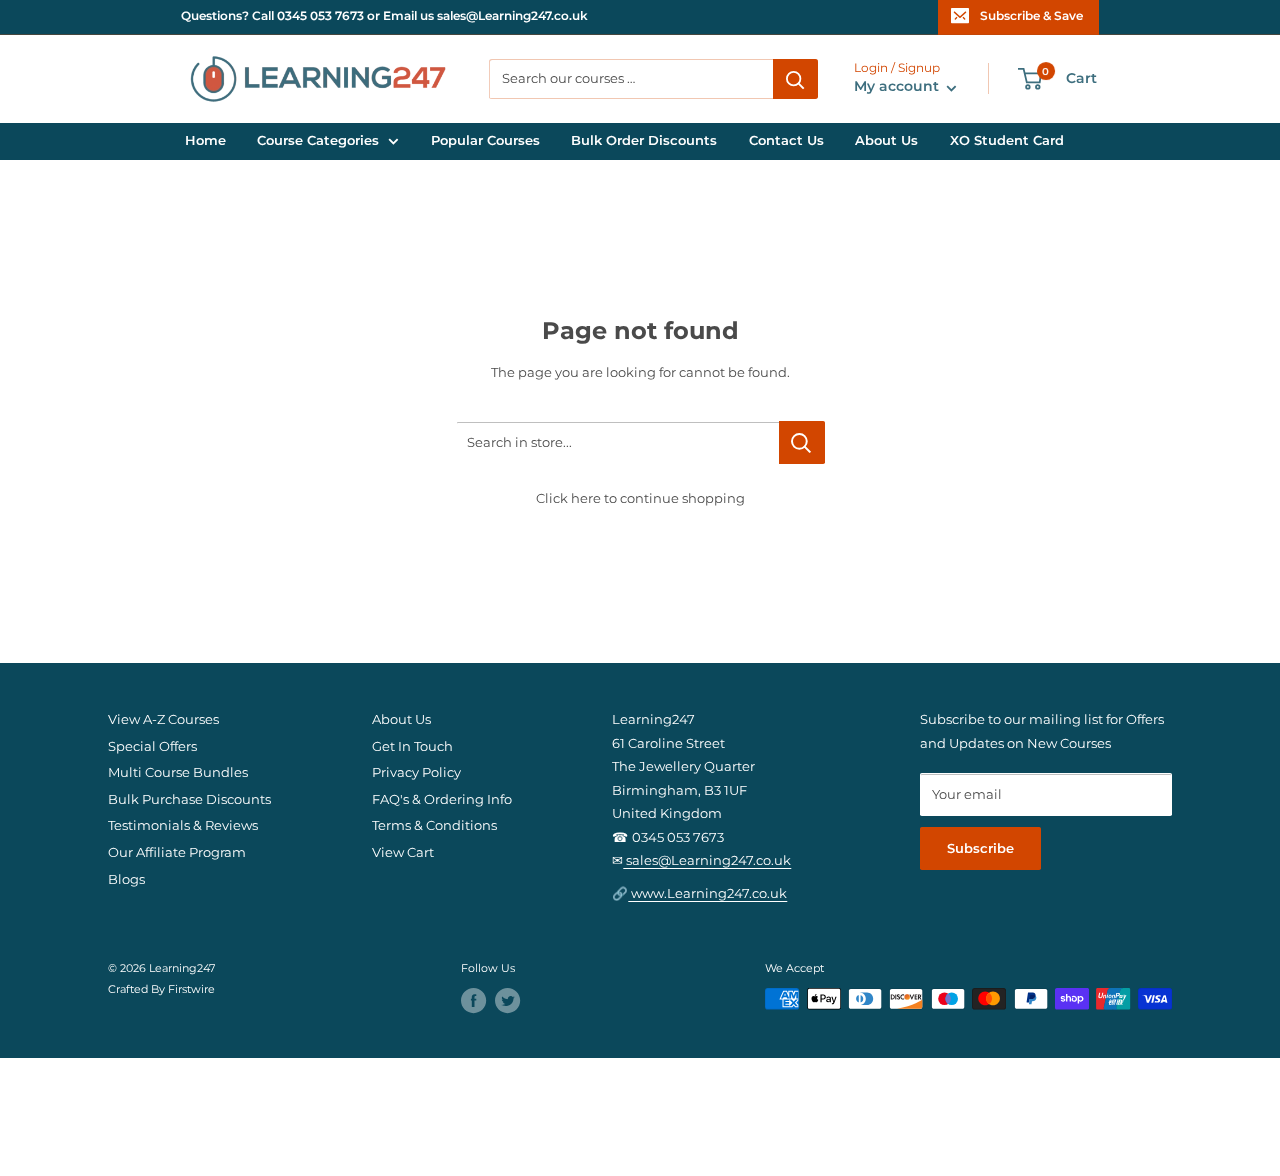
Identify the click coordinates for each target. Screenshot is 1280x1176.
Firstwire (191, 989)
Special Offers (152, 746)
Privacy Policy (416, 772)
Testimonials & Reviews (183, 825)
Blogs (126, 879)
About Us (886, 140)
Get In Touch (412, 746)
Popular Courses (485, 140)
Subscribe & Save (1031, 16)
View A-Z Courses (163, 719)
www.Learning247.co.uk (707, 893)
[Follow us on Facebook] (473, 1000)
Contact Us (786, 140)
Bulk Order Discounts (644, 140)
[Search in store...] (802, 442)
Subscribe (980, 848)
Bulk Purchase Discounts (189, 799)
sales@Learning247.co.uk (707, 860)
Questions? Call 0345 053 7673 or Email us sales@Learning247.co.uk (384, 16)
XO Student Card (1007, 140)
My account (898, 87)
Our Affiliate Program (177, 852)
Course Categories (318, 140)
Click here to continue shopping (640, 498)
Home (205, 140)
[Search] (795, 79)
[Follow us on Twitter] (507, 1000)
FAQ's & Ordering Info (442, 799)
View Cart (403, 852)
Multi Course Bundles (178, 772)
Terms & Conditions (434, 825)
